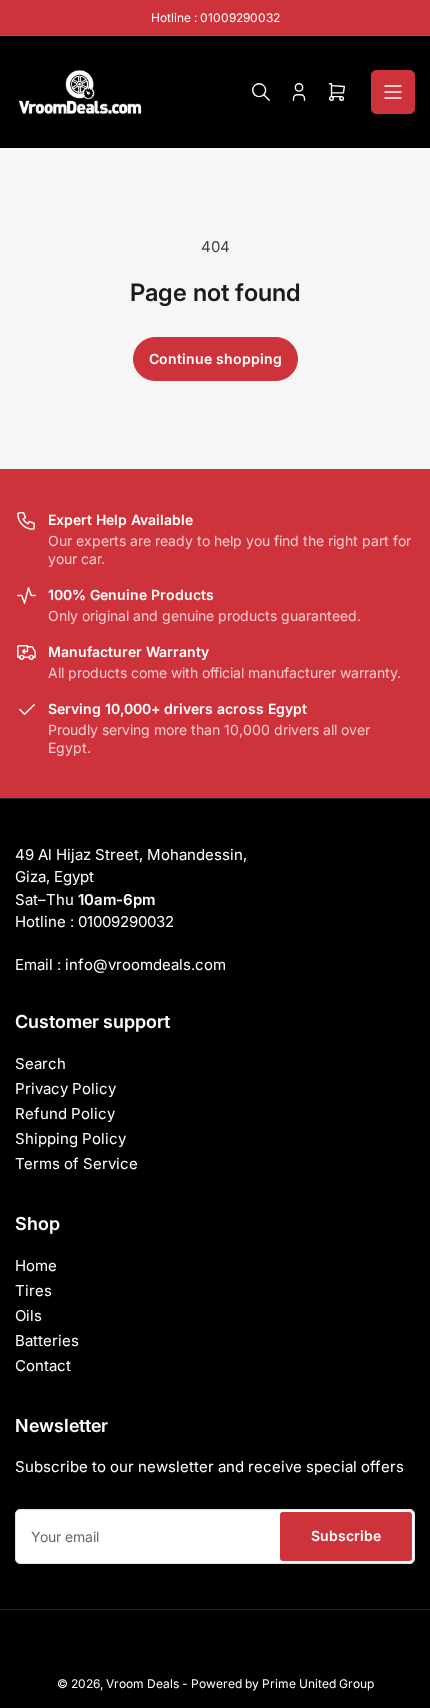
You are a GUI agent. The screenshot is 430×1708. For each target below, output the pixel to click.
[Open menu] (393, 92)
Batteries (47, 1340)
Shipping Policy (70, 1138)
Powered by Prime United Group (282, 1683)
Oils (28, 1315)
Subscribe (346, 1535)
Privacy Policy (65, 1088)
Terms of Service (76, 1163)
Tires (33, 1290)
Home (36, 1265)
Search (40, 1063)
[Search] (261, 92)
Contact (43, 1365)
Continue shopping (215, 358)
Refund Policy (65, 1113)
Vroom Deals (142, 1683)
